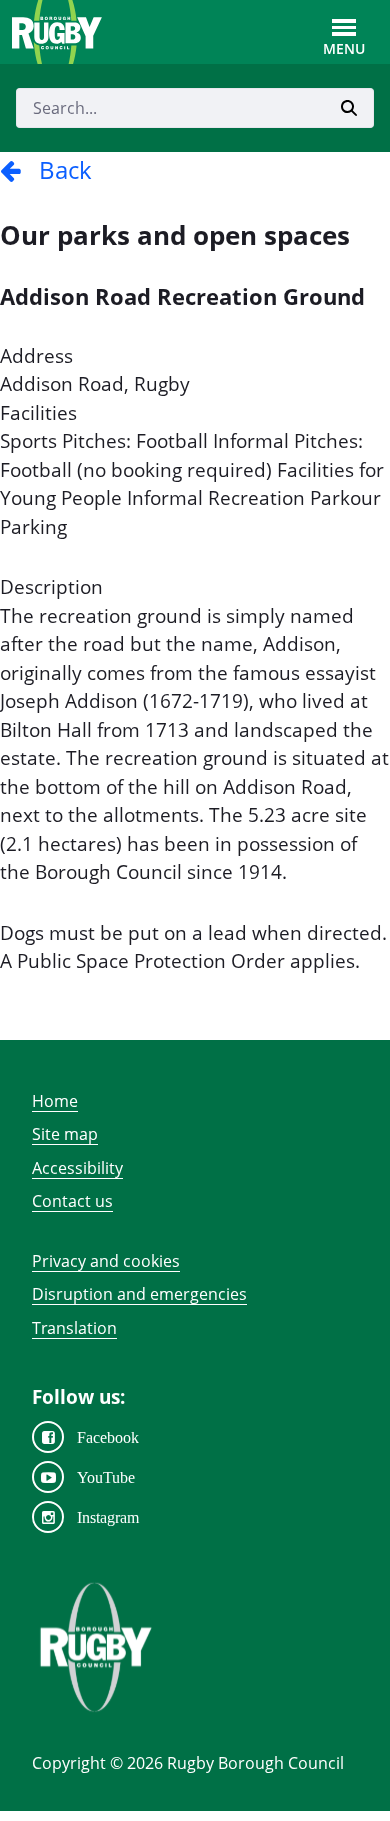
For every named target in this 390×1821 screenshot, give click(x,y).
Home (55, 1101)
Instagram (108, 1517)
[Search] (349, 108)
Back (56, 169)
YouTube (106, 1477)
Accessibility (77, 1168)
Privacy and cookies (106, 1261)
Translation (74, 1328)
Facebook (108, 1437)
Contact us (72, 1201)
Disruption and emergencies (139, 1294)
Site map (65, 1134)
